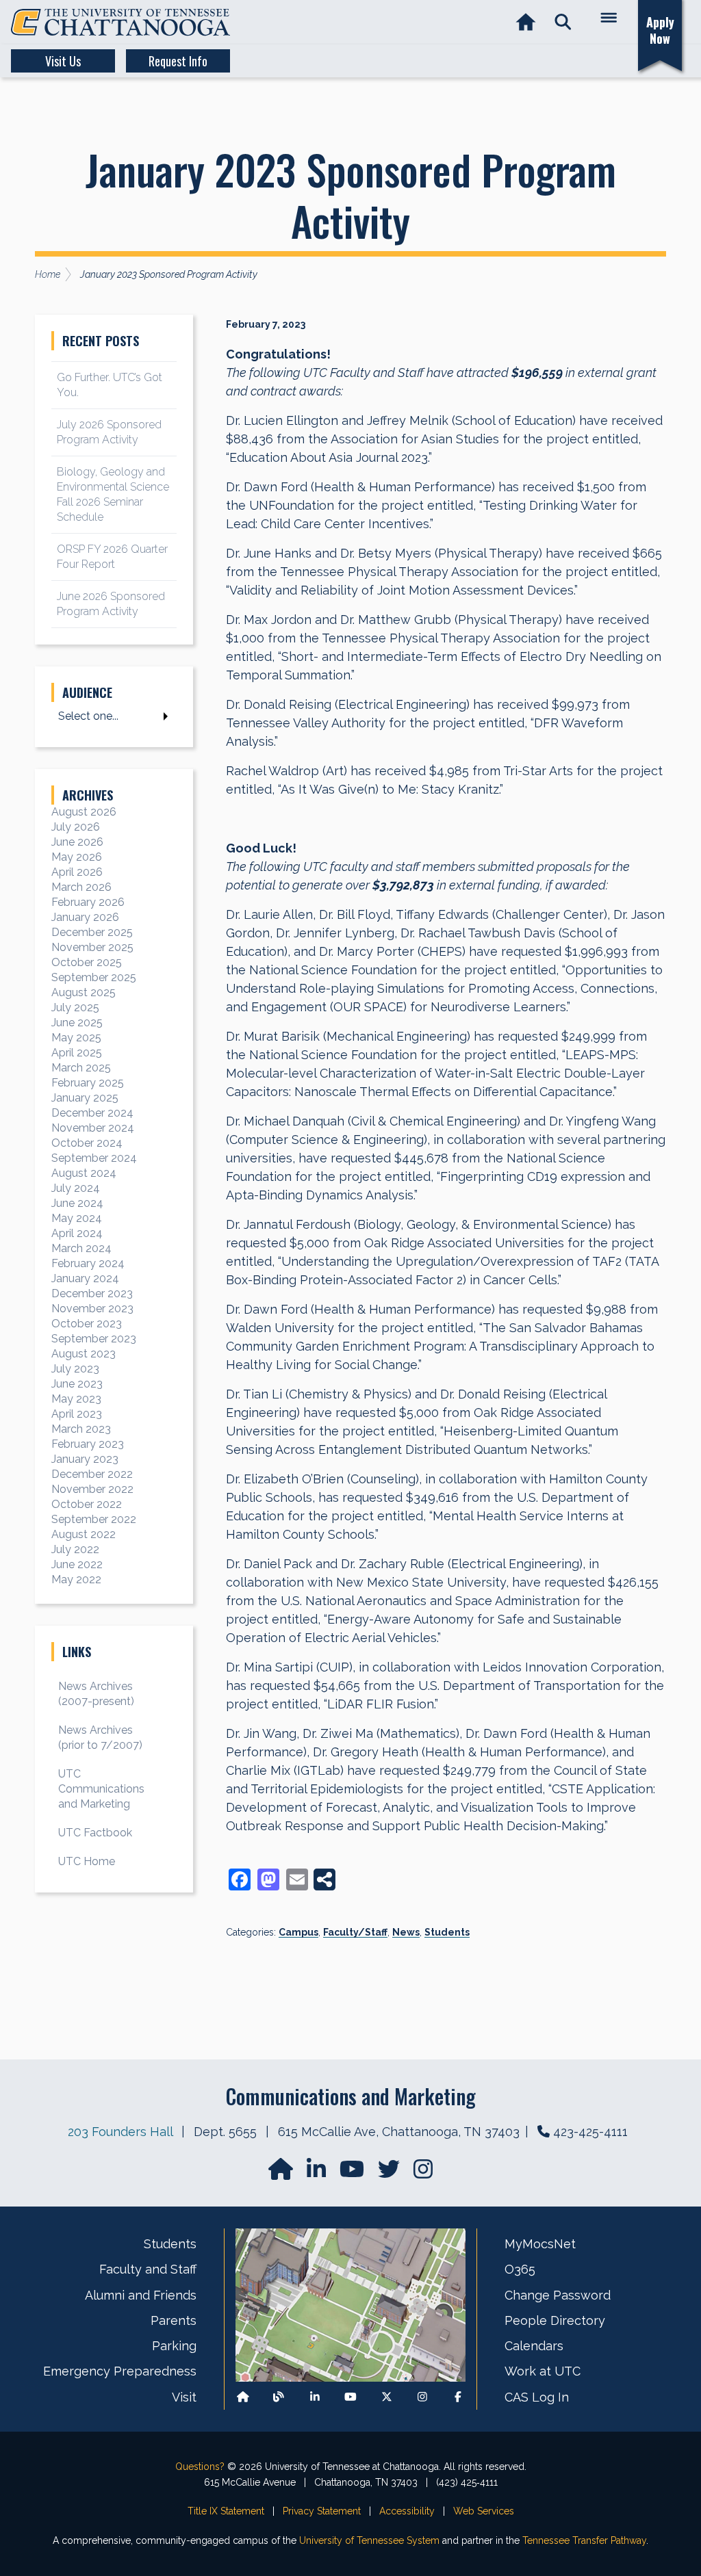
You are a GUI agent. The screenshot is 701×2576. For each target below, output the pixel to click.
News (406, 1932)
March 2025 (81, 1068)
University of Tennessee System (369, 2540)
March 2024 (81, 1248)
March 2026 (81, 887)
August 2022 (84, 1534)
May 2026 (77, 857)
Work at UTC (543, 2371)
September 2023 (94, 1339)
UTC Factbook (95, 1833)
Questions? (200, 2467)
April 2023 (77, 1414)
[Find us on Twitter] (390, 2173)
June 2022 (77, 1564)
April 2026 (77, 872)
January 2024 (85, 1278)
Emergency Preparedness (120, 2371)
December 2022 (92, 1474)
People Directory (555, 2320)
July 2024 (76, 1188)
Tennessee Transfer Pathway (584, 2540)
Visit (184, 2397)
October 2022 (87, 1504)
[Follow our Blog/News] (279, 2397)
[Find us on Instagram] (423, 2173)
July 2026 (76, 827)
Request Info (178, 61)
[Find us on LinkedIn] (318, 2173)
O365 (520, 2269)
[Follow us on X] (387, 2397)
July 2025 (75, 1007)
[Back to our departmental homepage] (243, 2397)
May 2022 (76, 1579)
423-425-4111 (590, 2132)
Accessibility (407, 2511)
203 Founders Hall (120, 2132)
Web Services (484, 2511)
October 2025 (87, 962)
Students (447, 1932)
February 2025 (88, 1083)
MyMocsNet (540, 2244)
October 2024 (87, 1143)
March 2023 (81, 1429)
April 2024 (77, 1233)
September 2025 (94, 977)
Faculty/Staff (355, 1932)
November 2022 (92, 1489)
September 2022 (94, 1519)
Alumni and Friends (141, 2295)
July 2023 (75, 1369)
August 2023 (84, 1354)
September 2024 (94, 1158)
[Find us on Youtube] (350, 2397)
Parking (174, 2346)
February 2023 (88, 1444)
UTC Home (87, 1861)
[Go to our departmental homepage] (282, 2173)
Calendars (534, 2346)
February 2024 (88, 1263)
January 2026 (85, 917)
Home (48, 274)
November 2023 (92, 1309)
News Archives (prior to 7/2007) (100, 1738)
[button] (563, 22)
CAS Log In (537, 2397)
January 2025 (85, 1098)
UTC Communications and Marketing (101, 1789)
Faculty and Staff (148, 2269)
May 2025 (76, 1038)
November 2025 (92, 947)
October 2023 (87, 1324)
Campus (298, 1932)
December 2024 (92, 1113)
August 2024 (84, 1173)
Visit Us (63, 61)
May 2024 (77, 1218)
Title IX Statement (226, 2511)
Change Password (558, 2295)
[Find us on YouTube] (353, 2173)
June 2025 (77, 1023)
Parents (174, 2320)
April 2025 (77, 1053)
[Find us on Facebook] (458, 2397)
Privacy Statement (322, 2511)
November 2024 (93, 1128)
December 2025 (92, 932)
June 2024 (77, 1203)
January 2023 (85, 1459)
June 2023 (77, 1384)
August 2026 (84, 812)
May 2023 (76, 1399)
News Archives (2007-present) (96, 1694)
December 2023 (92, 1293)
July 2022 (75, 1549)
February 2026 (88, 902)
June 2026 (77, 842)
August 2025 (84, 992)
